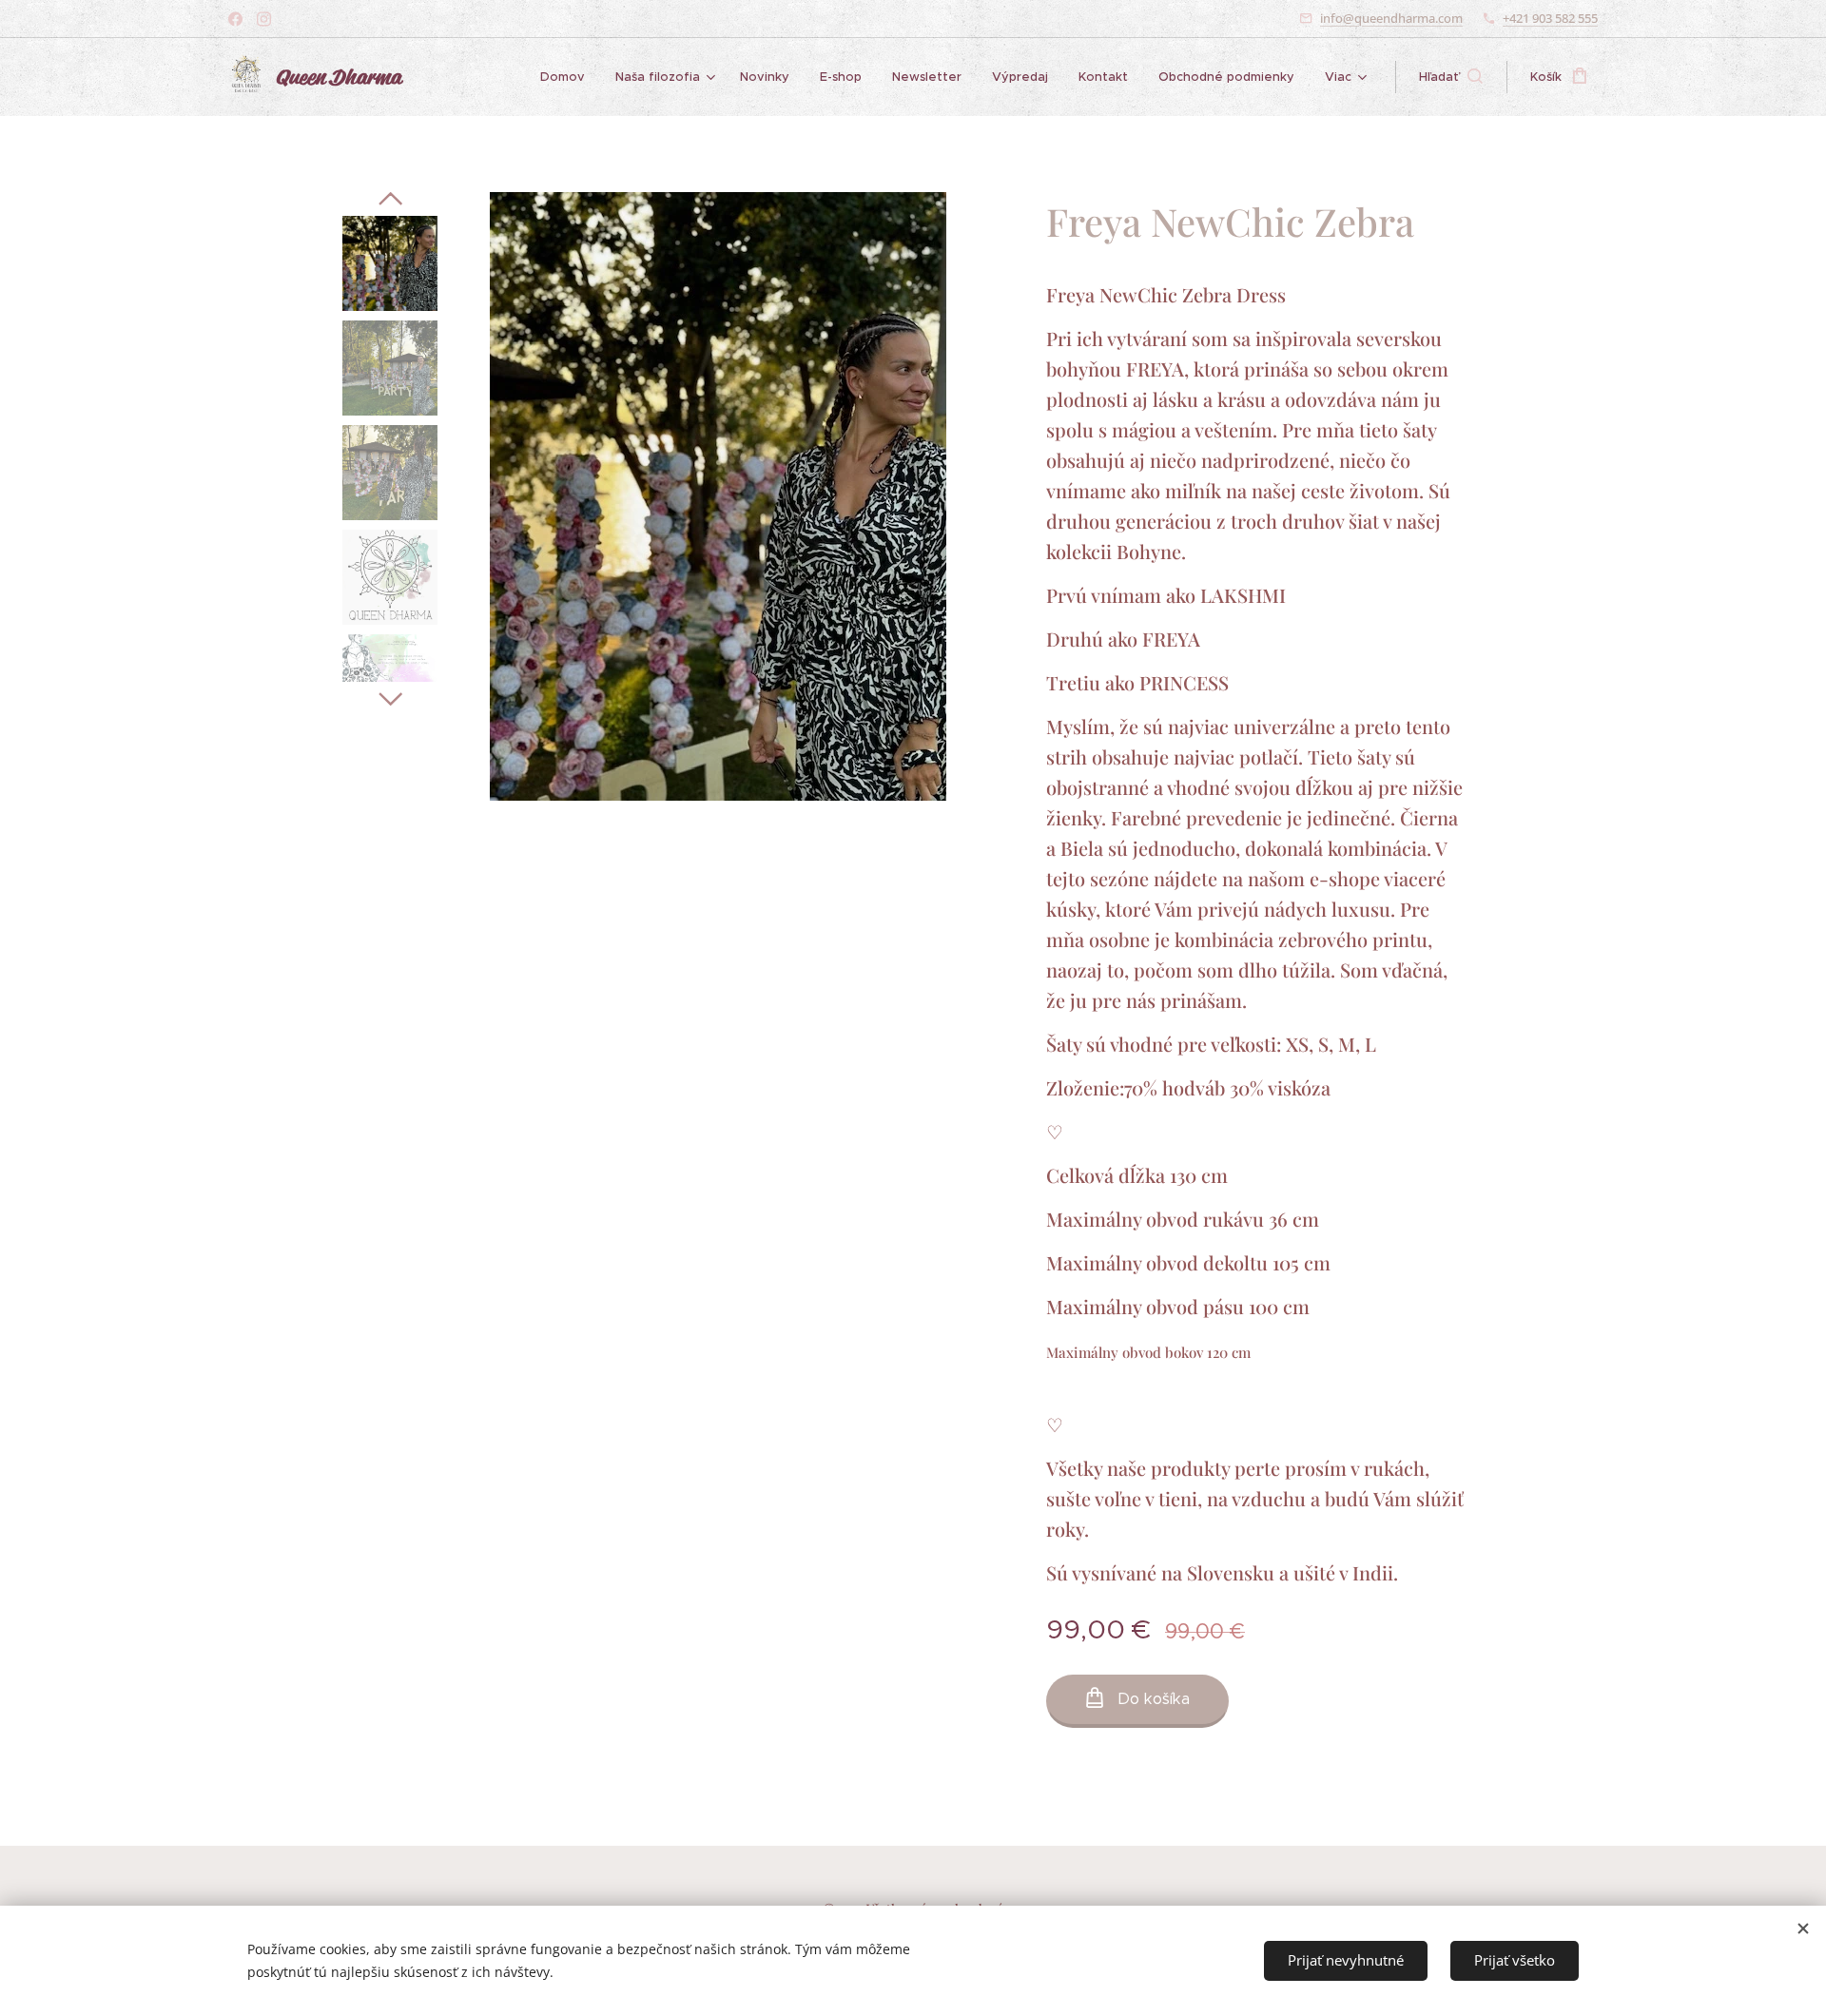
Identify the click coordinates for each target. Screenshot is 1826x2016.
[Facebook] (235, 19)
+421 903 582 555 (1550, 18)
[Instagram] (264, 19)
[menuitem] (568, 77)
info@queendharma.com (1391, 18)
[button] (1451, 77)
